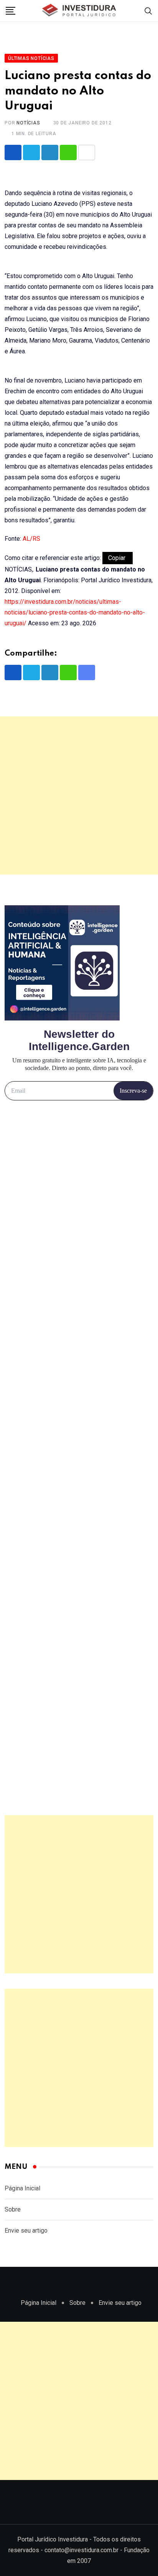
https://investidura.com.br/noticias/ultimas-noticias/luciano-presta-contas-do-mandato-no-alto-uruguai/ (75, 612)
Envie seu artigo (26, 2231)
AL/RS (31, 539)
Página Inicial (22, 2188)
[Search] (148, 11)
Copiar (118, 558)
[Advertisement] (79, 795)
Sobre (13, 2209)
